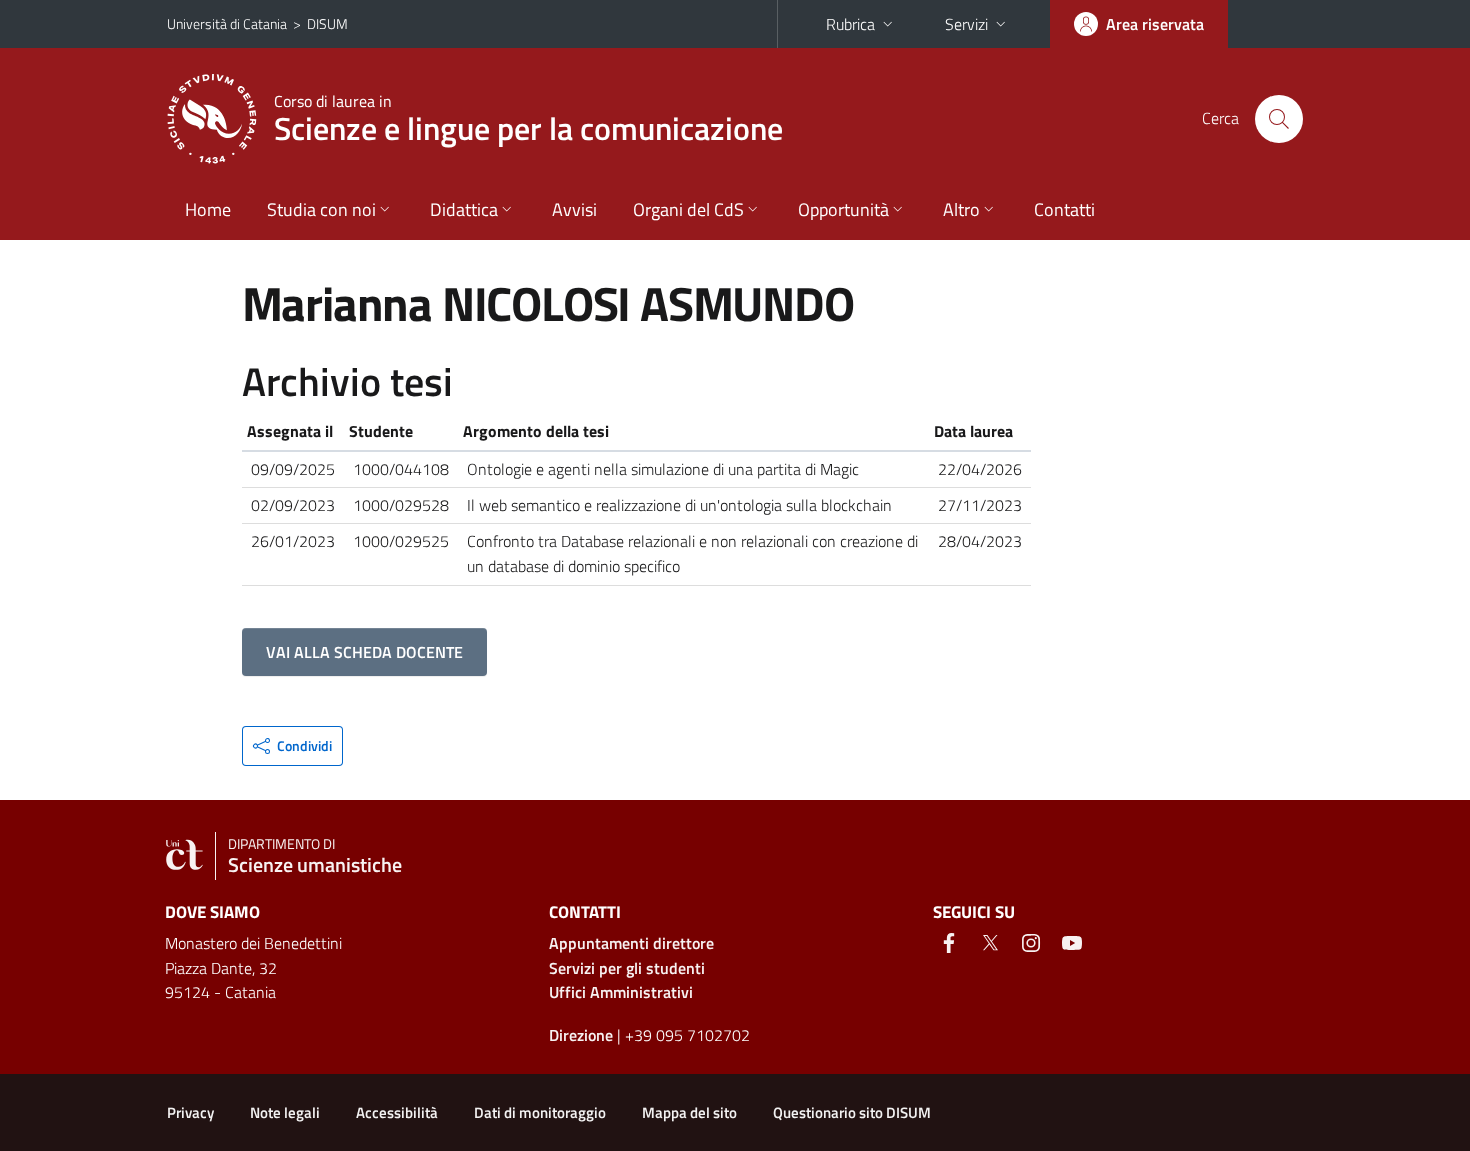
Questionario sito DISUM (852, 1112)
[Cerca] (1279, 119)
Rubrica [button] (850, 24)
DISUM (327, 23)
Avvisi (574, 209)
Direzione (581, 1035)
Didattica (464, 209)
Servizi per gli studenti (627, 968)
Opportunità (843, 209)
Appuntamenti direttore (631, 943)
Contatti (1064, 209)
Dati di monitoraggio (540, 1112)
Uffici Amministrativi (621, 992)
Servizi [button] (966, 24)
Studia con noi (321, 209)
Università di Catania (227, 23)
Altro (961, 209)
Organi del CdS (688, 209)
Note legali (285, 1112)
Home (208, 209)
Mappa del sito (689, 1112)
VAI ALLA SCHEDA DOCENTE (364, 652)
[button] (292, 746)
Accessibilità (397, 1112)
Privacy (190, 1112)
